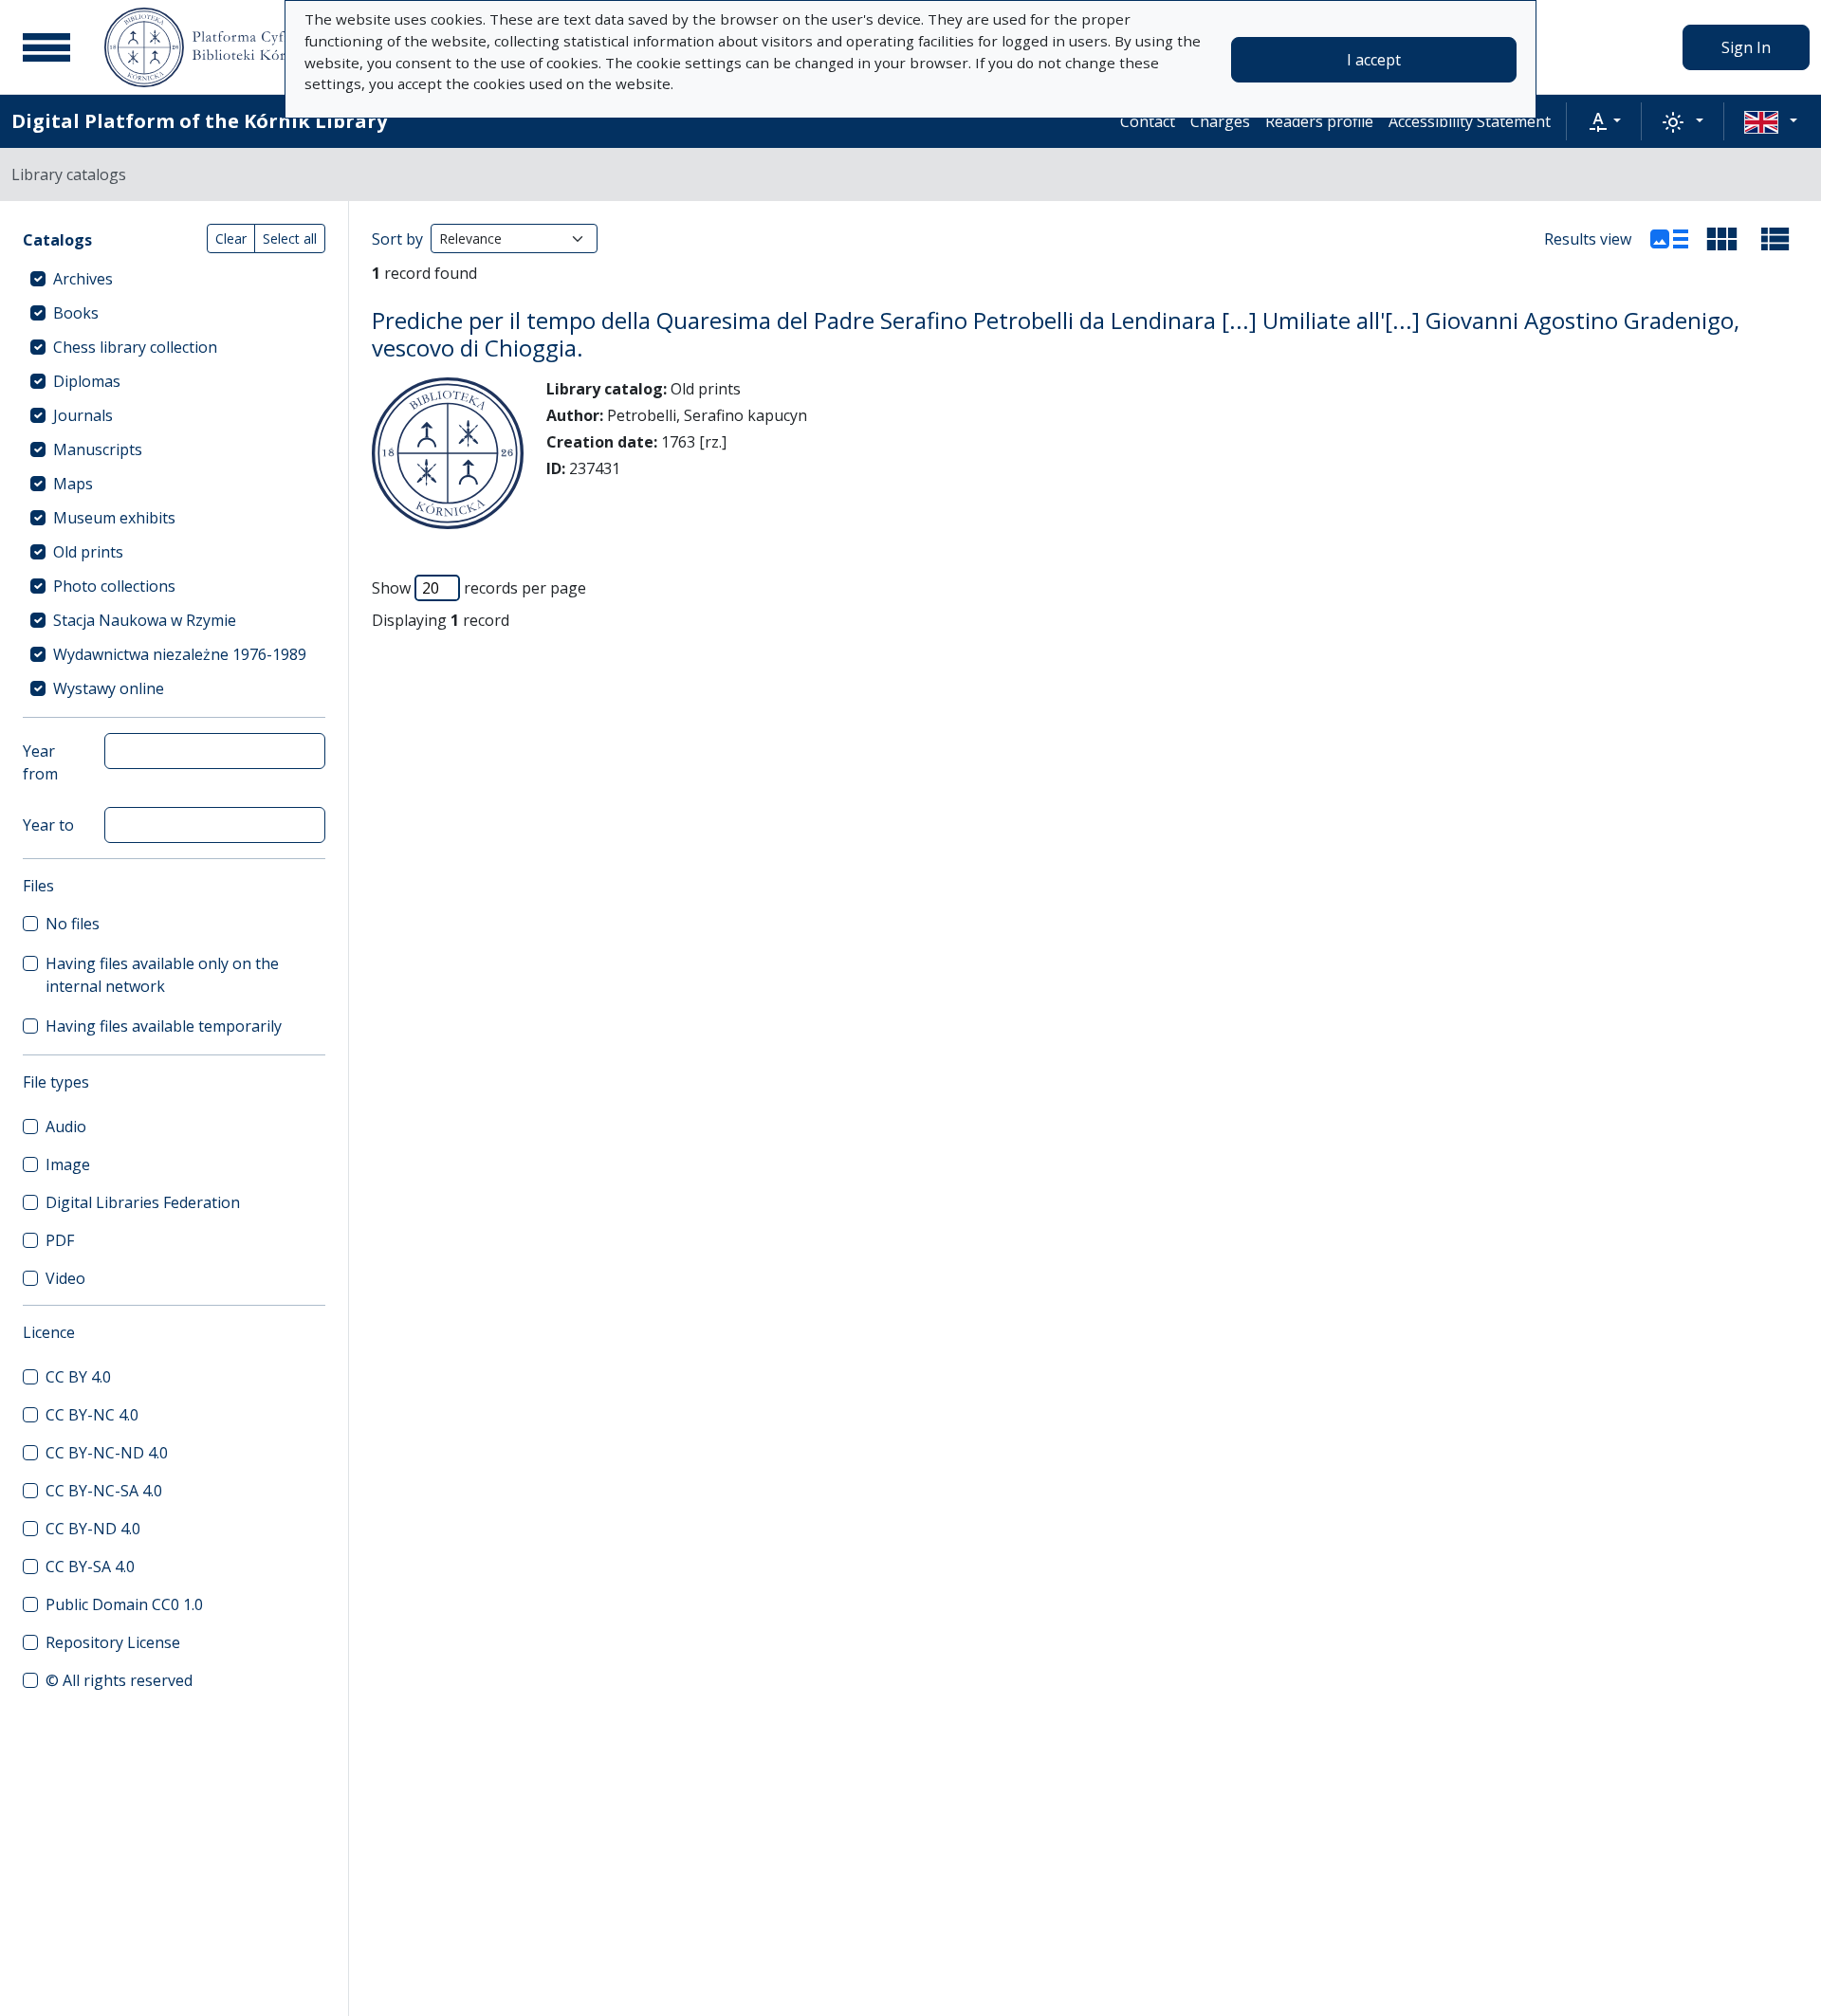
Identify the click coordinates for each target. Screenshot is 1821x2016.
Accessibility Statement (1470, 121)
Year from (40, 762)
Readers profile (1319, 121)
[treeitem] (174, 279)
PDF (60, 1240)
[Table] (1775, 239)
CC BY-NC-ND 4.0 (107, 1453)
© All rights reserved (119, 1680)
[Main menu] (46, 47)
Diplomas (87, 381)
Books (76, 313)
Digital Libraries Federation (143, 1202)
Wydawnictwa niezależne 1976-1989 (180, 654)
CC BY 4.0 (78, 1377)
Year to (48, 825)
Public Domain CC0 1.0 (124, 1604)
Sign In (1746, 47)
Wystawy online (109, 688)
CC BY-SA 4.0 (90, 1567)
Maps (73, 484)
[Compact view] (1722, 239)
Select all (290, 238)
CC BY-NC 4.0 (92, 1415)
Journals (83, 415)
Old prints (88, 552)
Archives (83, 279)
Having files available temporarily (164, 1026)
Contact (1148, 121)
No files (73, 924)
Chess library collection (135, 347)
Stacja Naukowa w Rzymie (145, 620)
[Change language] (1771, 121)
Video (65, 1278)
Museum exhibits (114, 518)
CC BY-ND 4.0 (93, 1529)
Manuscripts (98, 449)
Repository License (113, 1642)
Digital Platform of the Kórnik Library (199, 121)
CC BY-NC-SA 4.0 (104, 1491)
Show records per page (479, 588)
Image (68, 1164)
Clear (231, 238)
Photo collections (114, 586)
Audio (66, 1127)
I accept (1374, 60)
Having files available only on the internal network (162, 975)
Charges (1220, 121)
